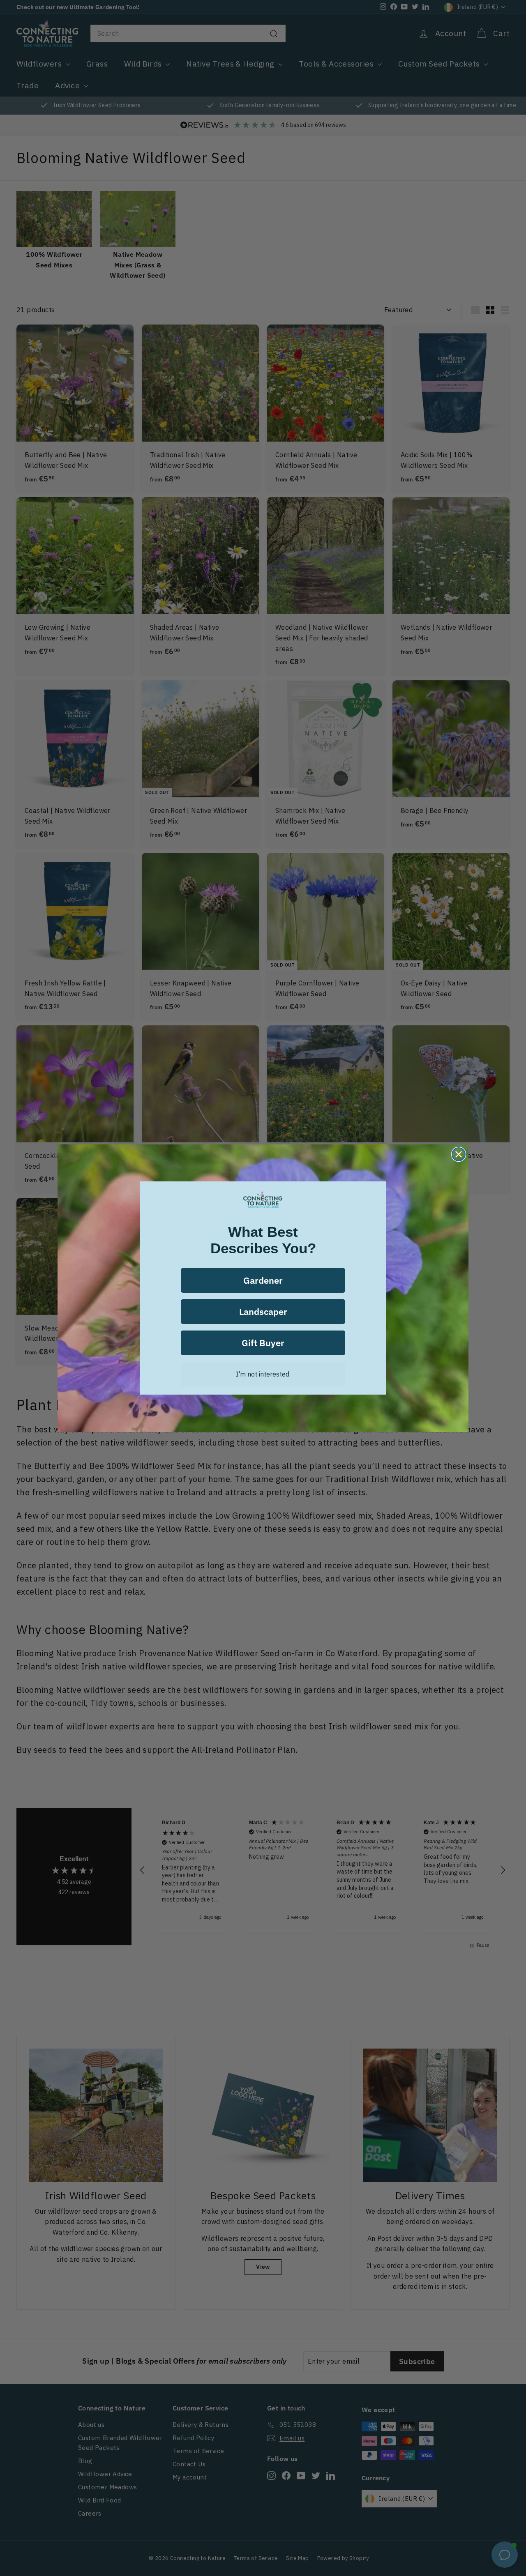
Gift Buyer (263, 1343)
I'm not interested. (263, 1374)
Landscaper (263, 1311)
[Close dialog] (459, 1154)
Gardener (263, 1280)
